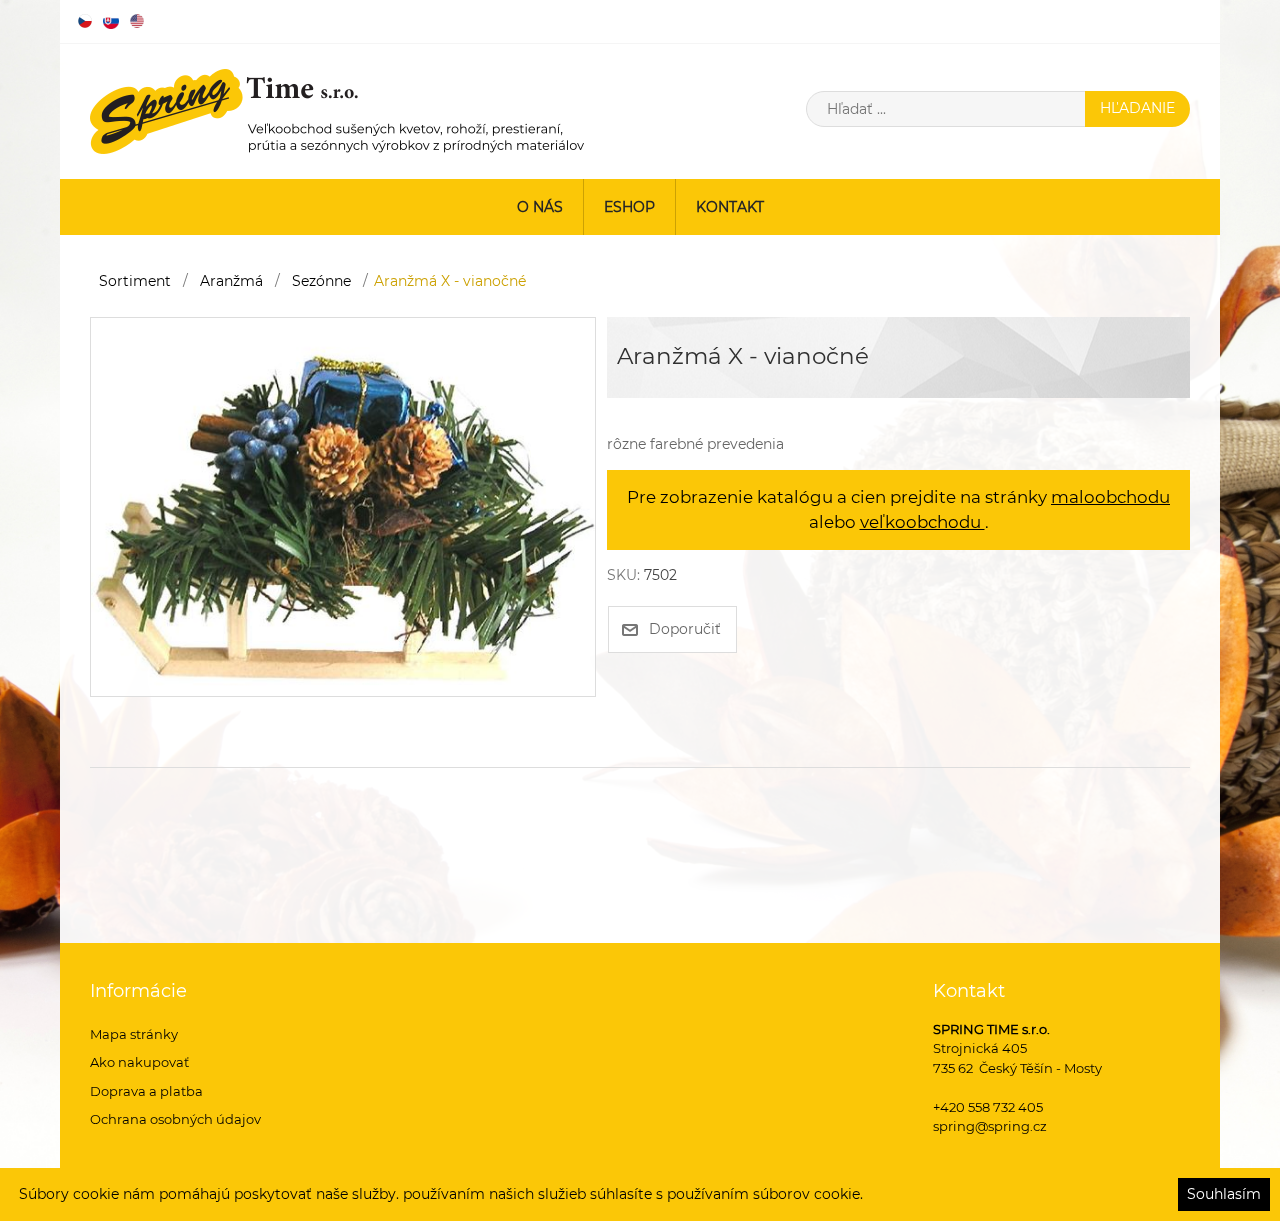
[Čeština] (85, 21)
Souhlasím (1224, 1194)
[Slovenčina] (111, 21)
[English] (137, 21)
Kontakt (730, 207)
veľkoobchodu (922, 522)
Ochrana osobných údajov (175, 1119)
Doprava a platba (146, 1091)
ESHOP (629, 207)
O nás (540, 207)
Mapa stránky (134, 1034)
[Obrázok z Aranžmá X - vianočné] (343, 505)
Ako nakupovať (139, 1062)
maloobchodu (1110, 497)
